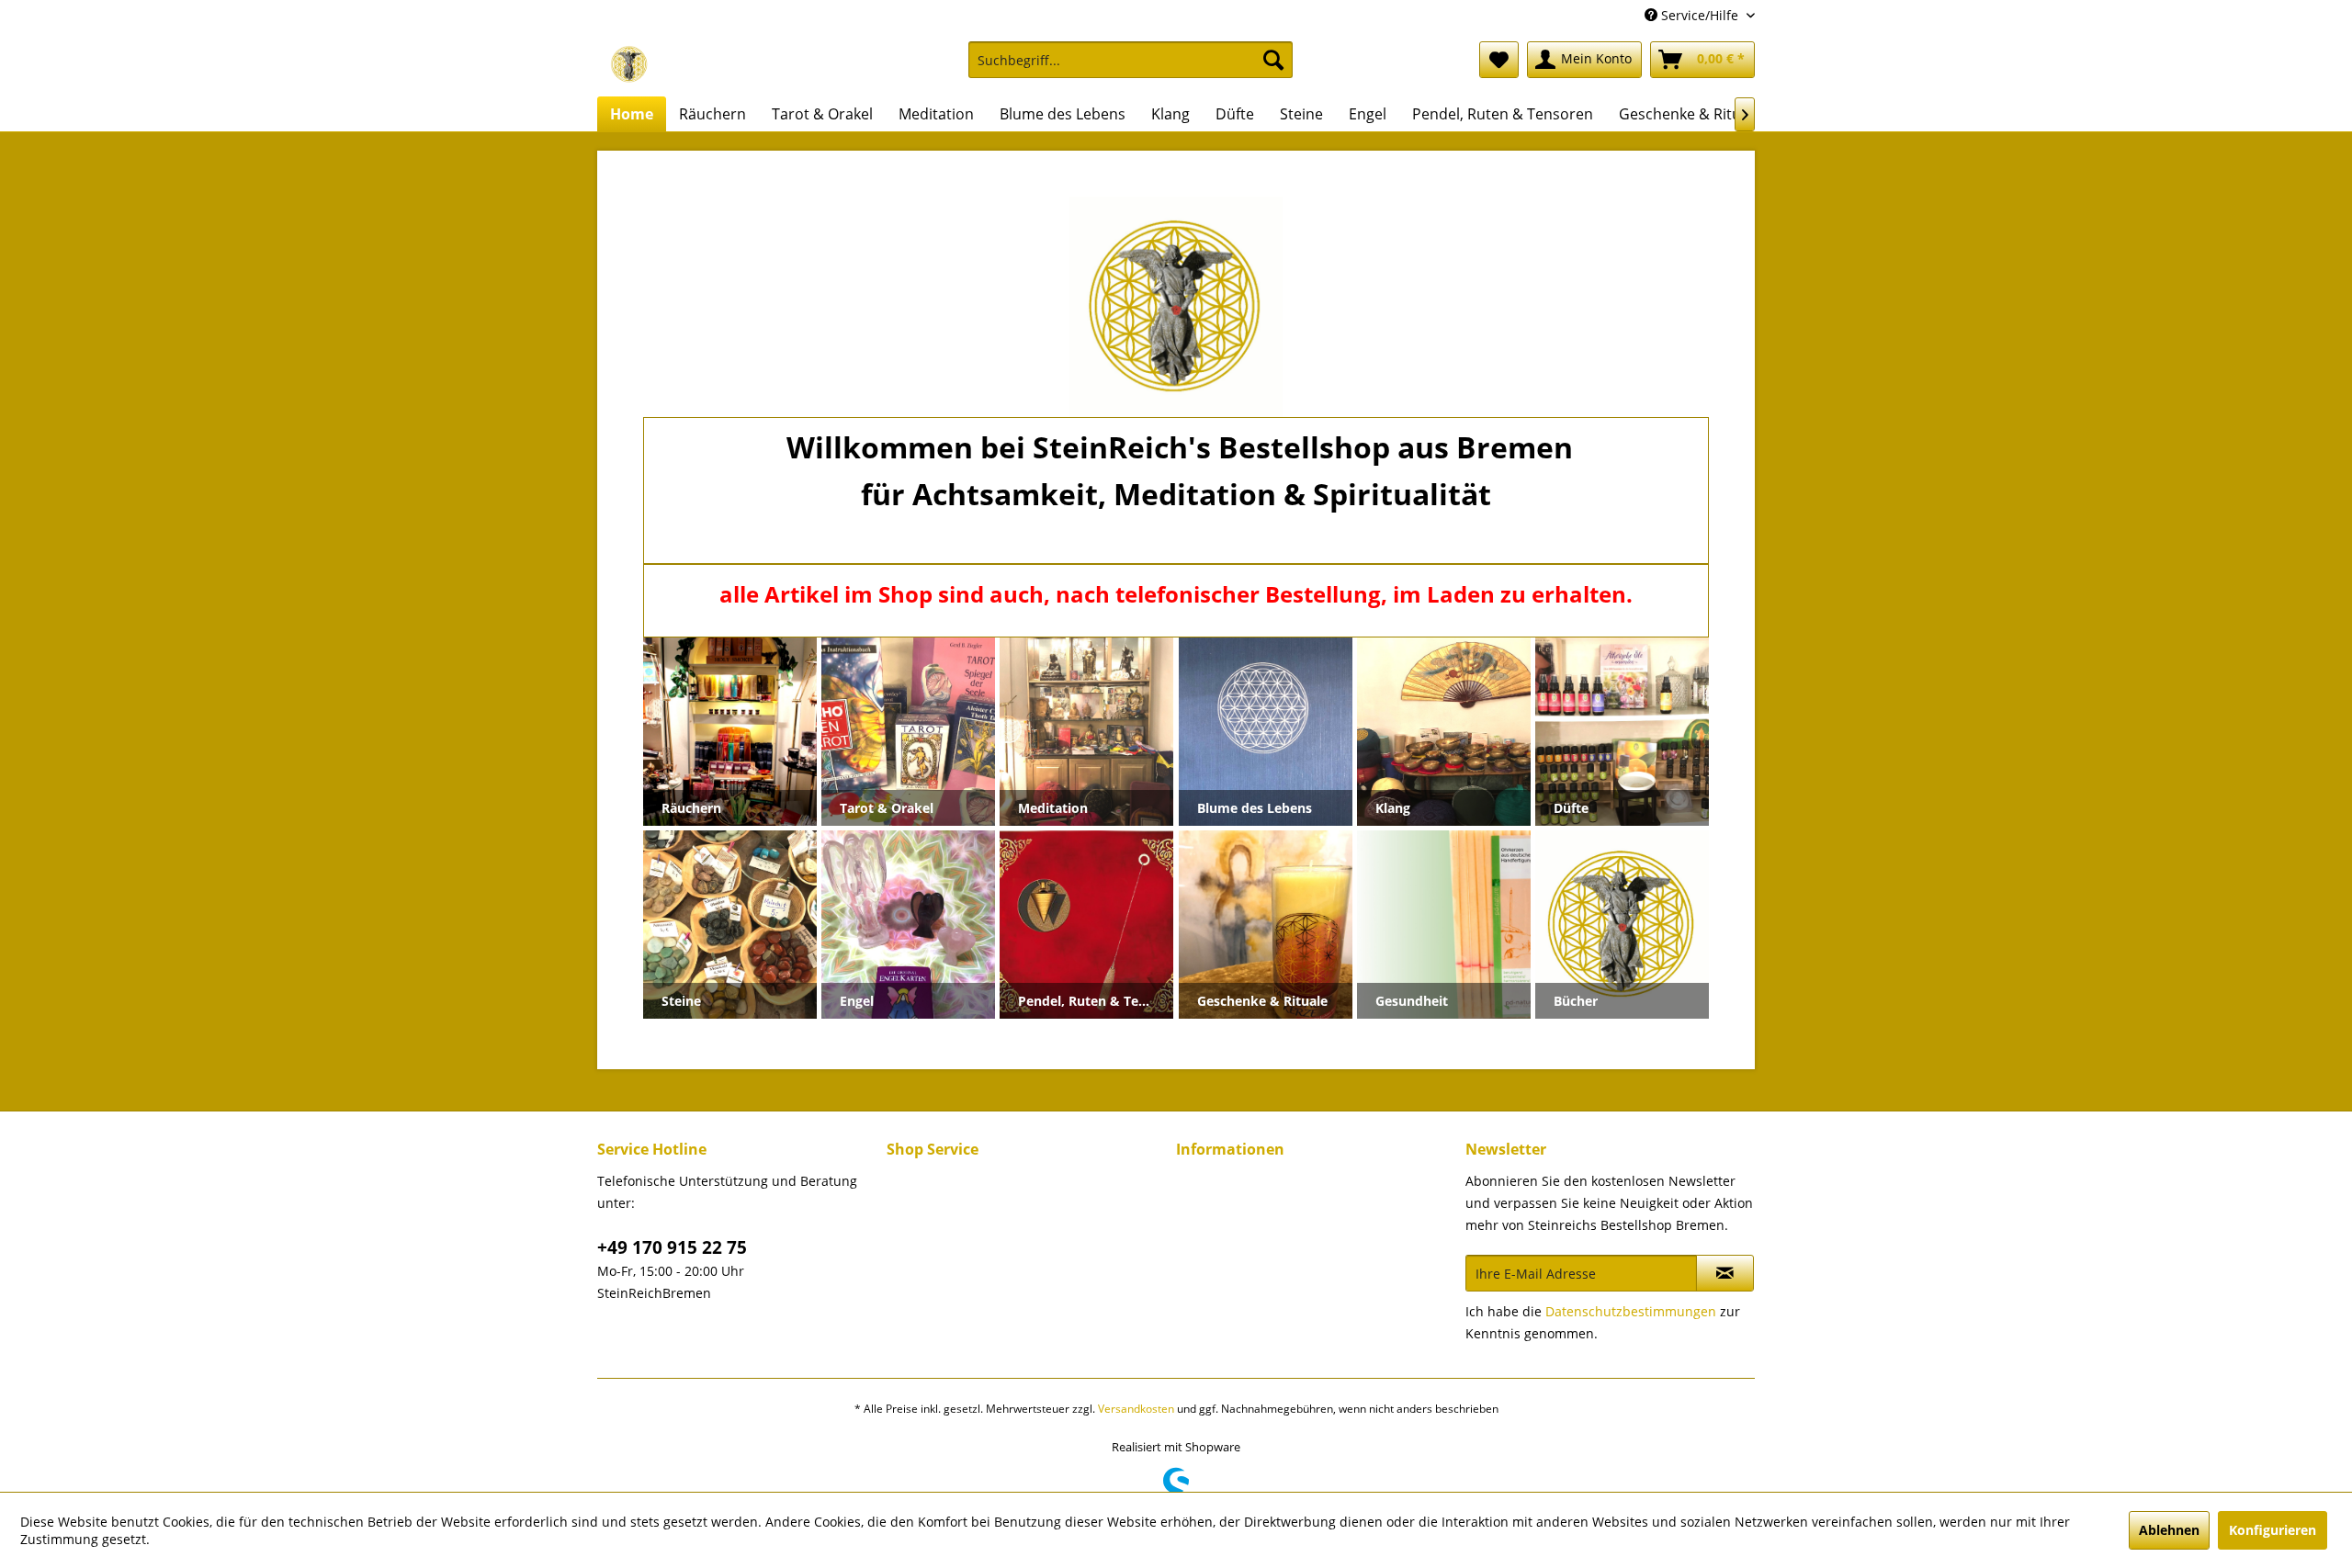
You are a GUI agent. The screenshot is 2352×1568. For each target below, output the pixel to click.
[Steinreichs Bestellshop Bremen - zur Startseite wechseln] (629, 64)
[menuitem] (1131, 68)
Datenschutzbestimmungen (1631, 1311)
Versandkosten (1136, 1409)
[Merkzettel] (1499, 60)
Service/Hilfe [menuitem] (1700, 15)
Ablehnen (2169, 1530)
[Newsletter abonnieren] (1725, 1273)
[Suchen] (1273, 60)
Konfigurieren (2273, 1530)
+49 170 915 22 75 (672, 1247)
